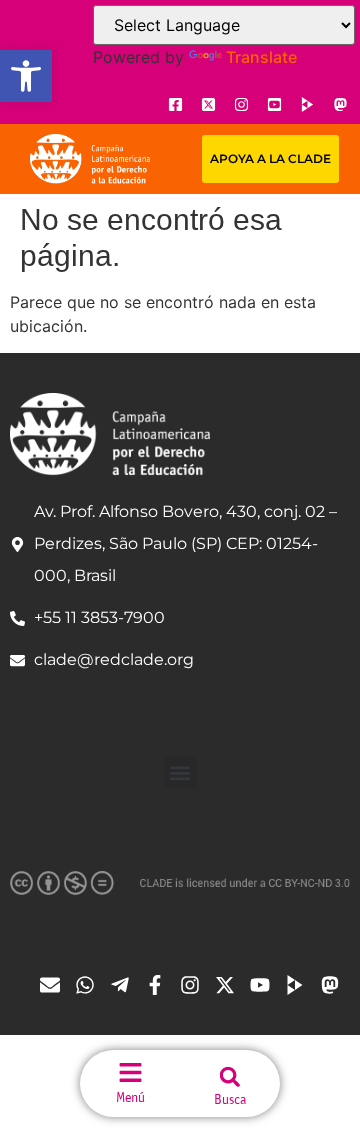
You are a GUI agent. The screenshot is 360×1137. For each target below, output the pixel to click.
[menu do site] (130, 1072)
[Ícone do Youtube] (274, 104)
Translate (261, 57)
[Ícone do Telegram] (125, 985)
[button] (26, 76)
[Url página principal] (90, 159)
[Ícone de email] (55, 985)
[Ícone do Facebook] (175, 104)
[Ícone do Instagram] (241, 104)
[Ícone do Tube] (300, 985)
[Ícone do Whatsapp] (90, 985)
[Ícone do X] (208, 104)
